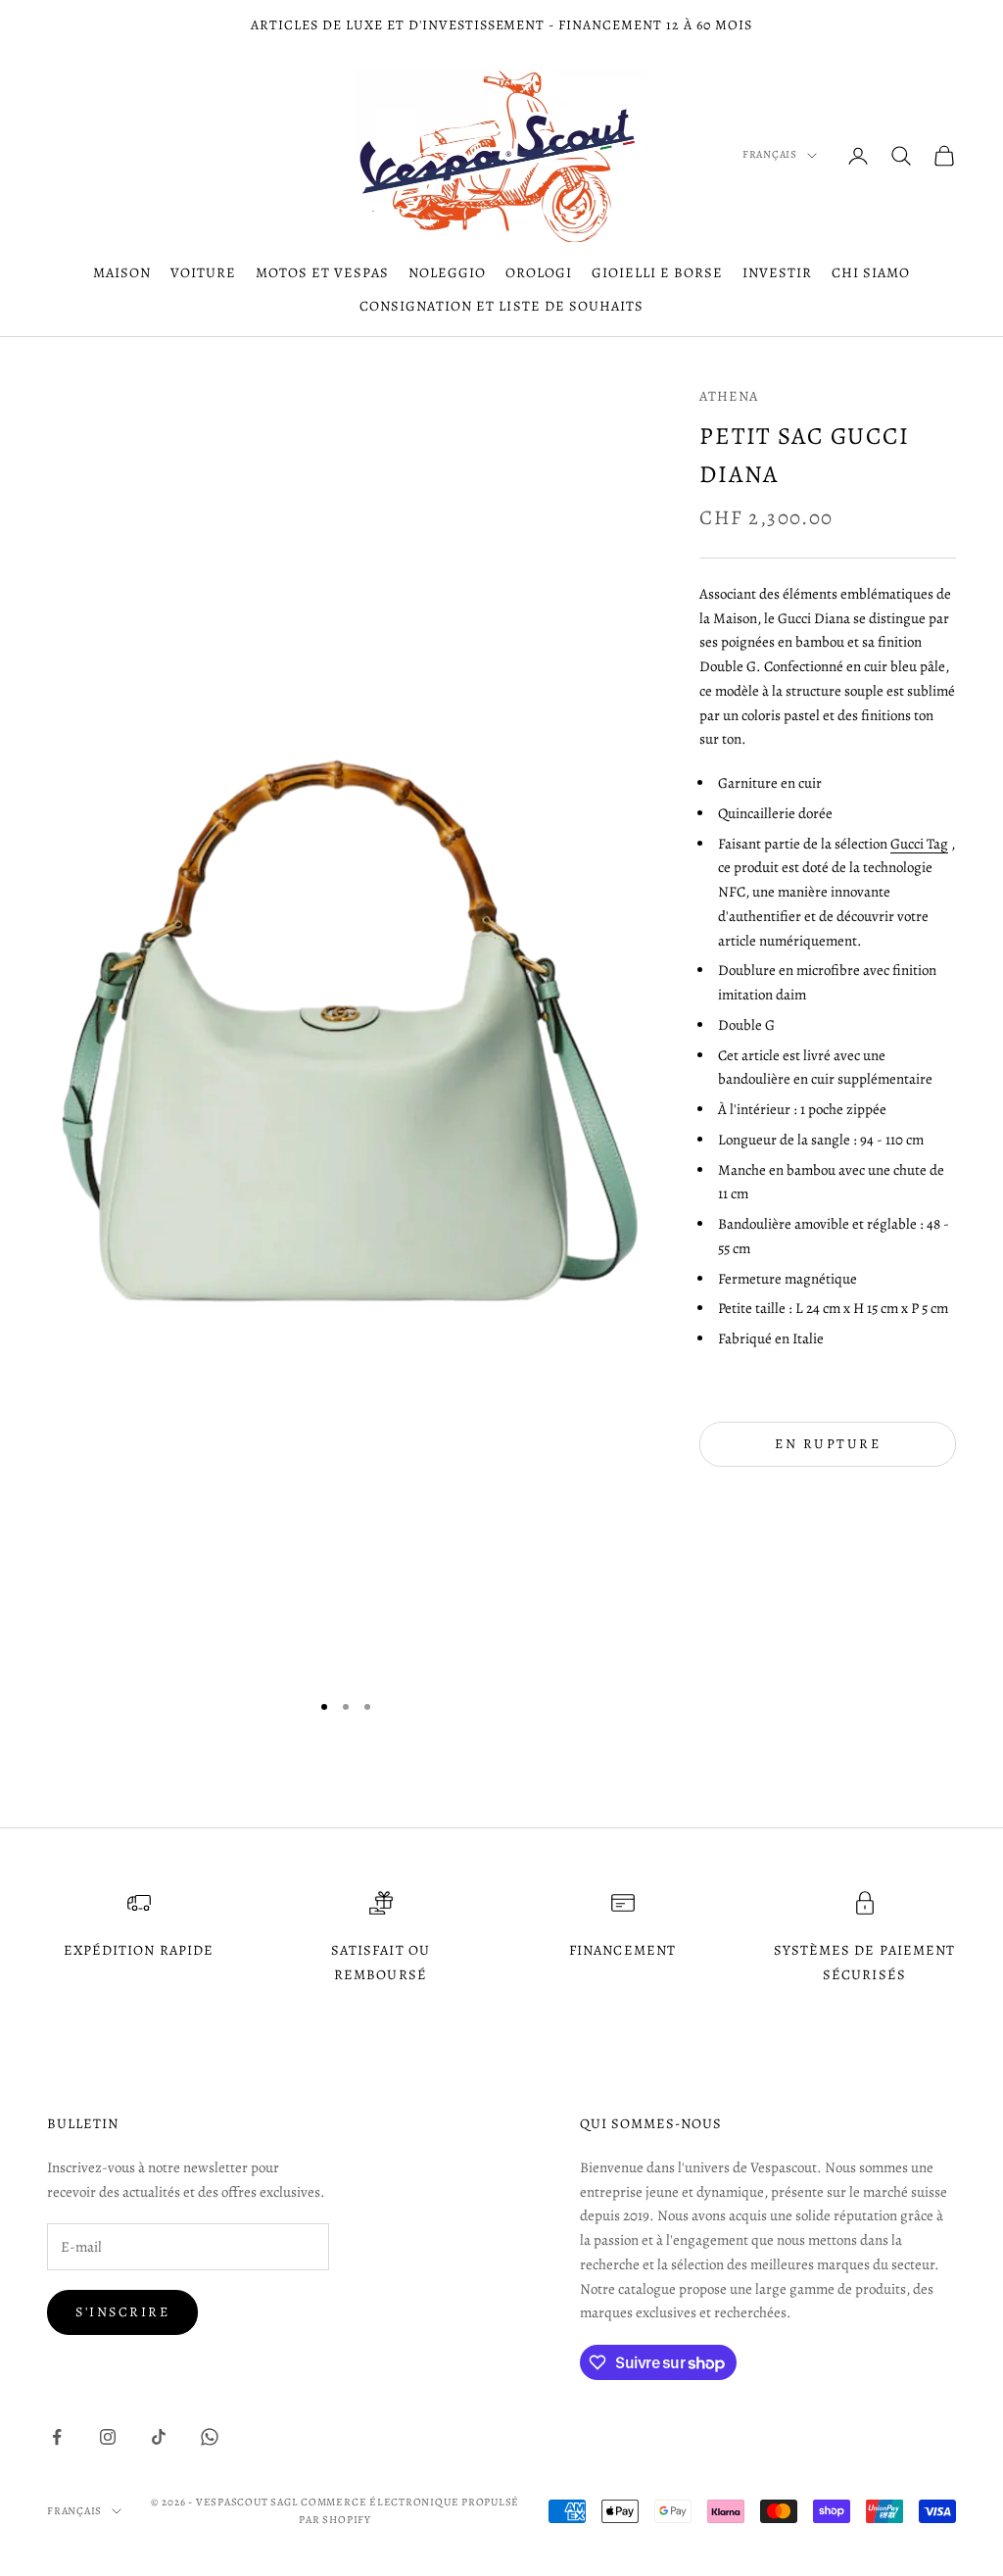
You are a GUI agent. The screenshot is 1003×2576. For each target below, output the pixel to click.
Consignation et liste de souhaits (501, 306)
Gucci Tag (919, 844)
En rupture (828, 1444)
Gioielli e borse (657, 272)
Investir (777, 272)
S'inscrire (122, 2312)
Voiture (203, 272)
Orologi (539, 272)
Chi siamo (871, 272)
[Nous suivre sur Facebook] (57, 2437)
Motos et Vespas (322, 272)
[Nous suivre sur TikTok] (159, 2437)
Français (770, 154)
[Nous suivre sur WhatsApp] (210, 2437)
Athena (729, 396)
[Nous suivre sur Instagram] (108, 2437)
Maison (122, 272)
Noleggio (447, 272)
